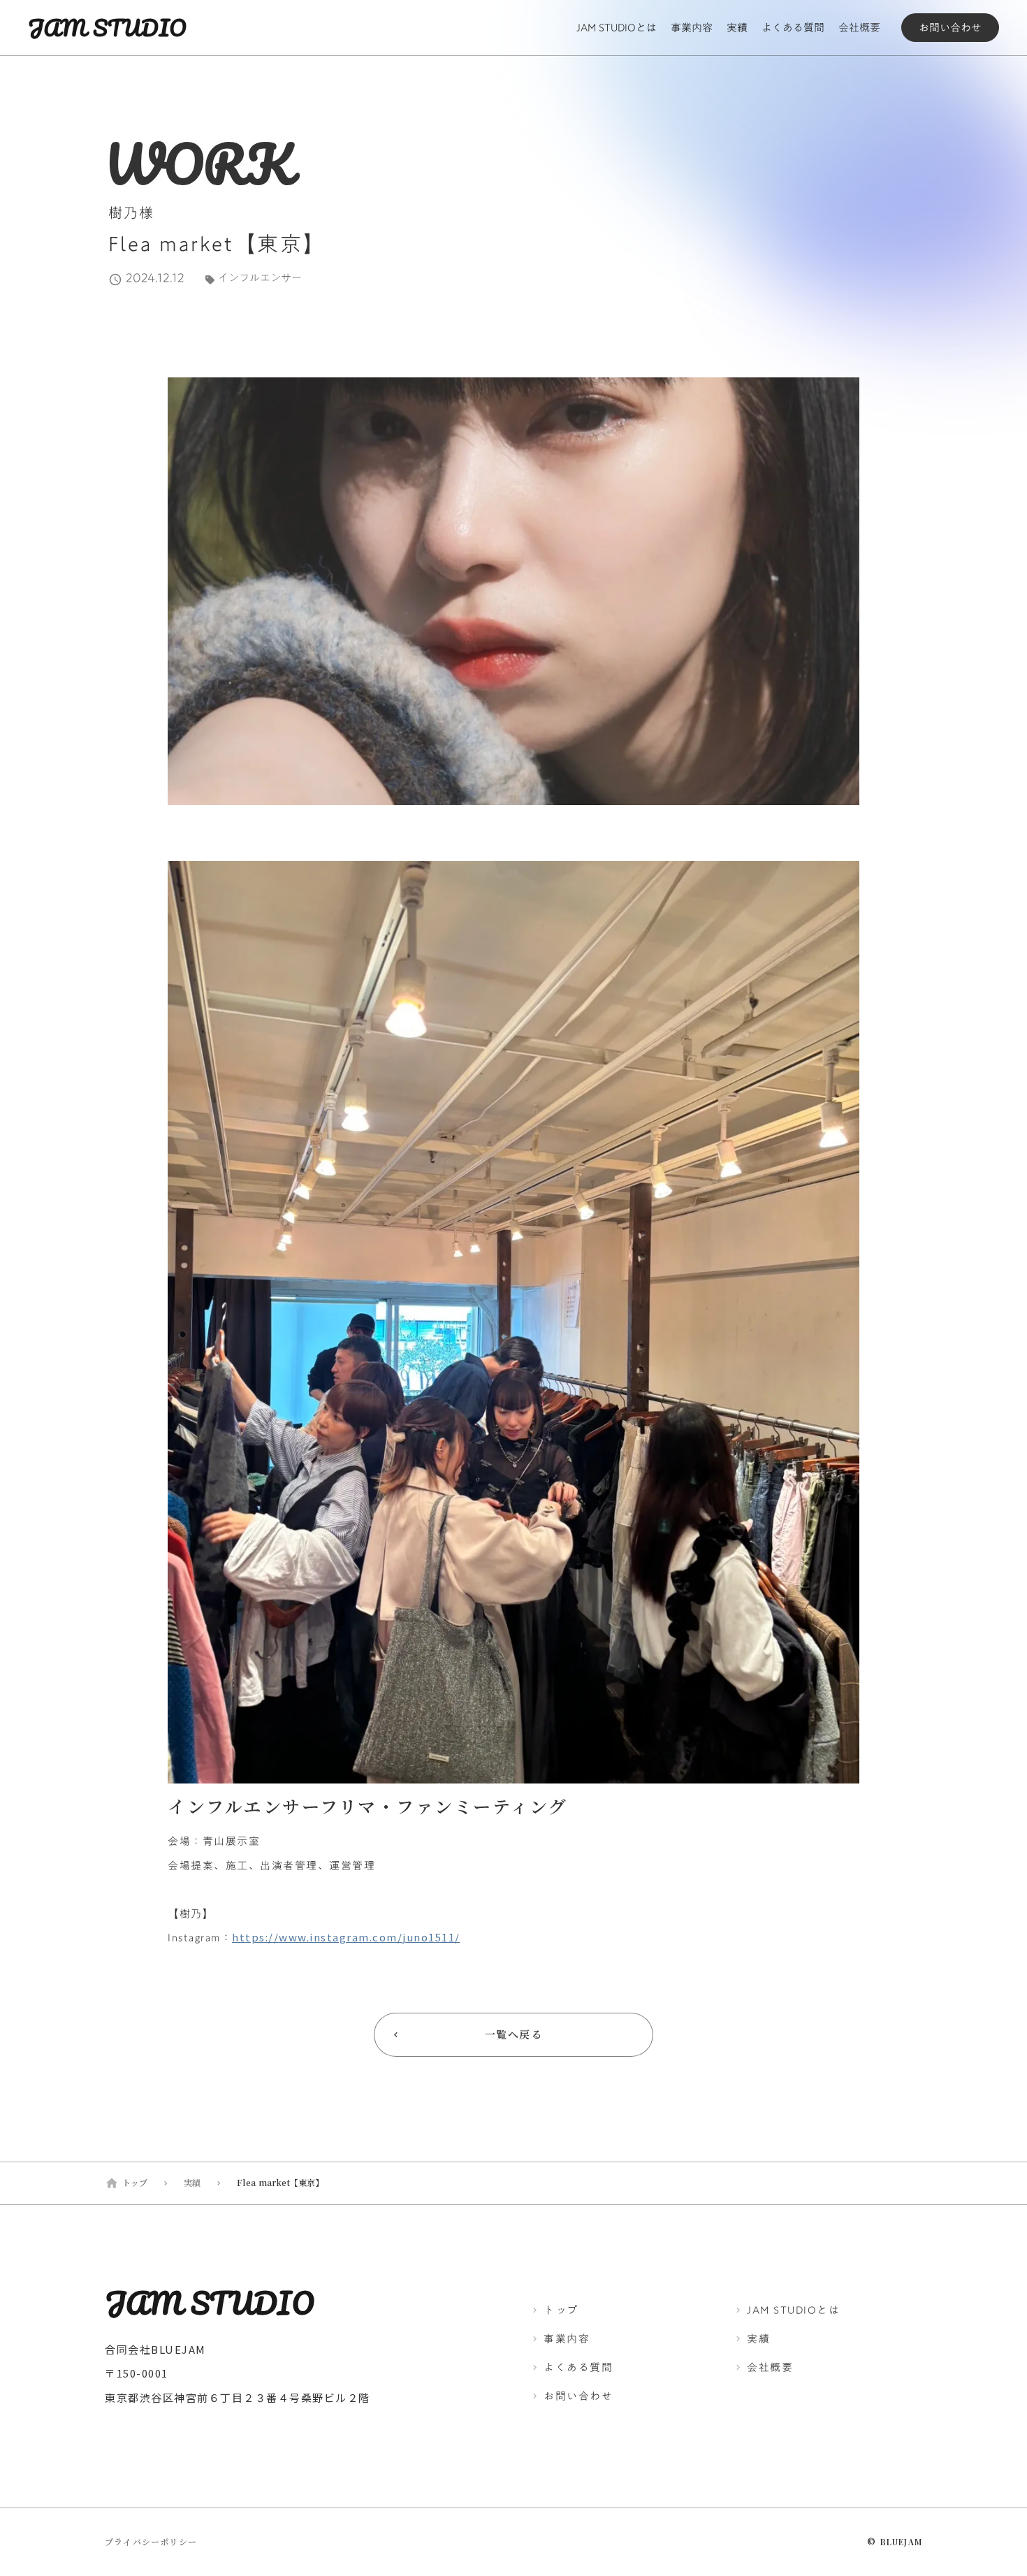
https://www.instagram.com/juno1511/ (346, 1937)
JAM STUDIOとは (617, 28)
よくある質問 (793, 28)
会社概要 (859, 28)
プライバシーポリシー (151, 2542)
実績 (737, 28)
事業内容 (692, 28)
